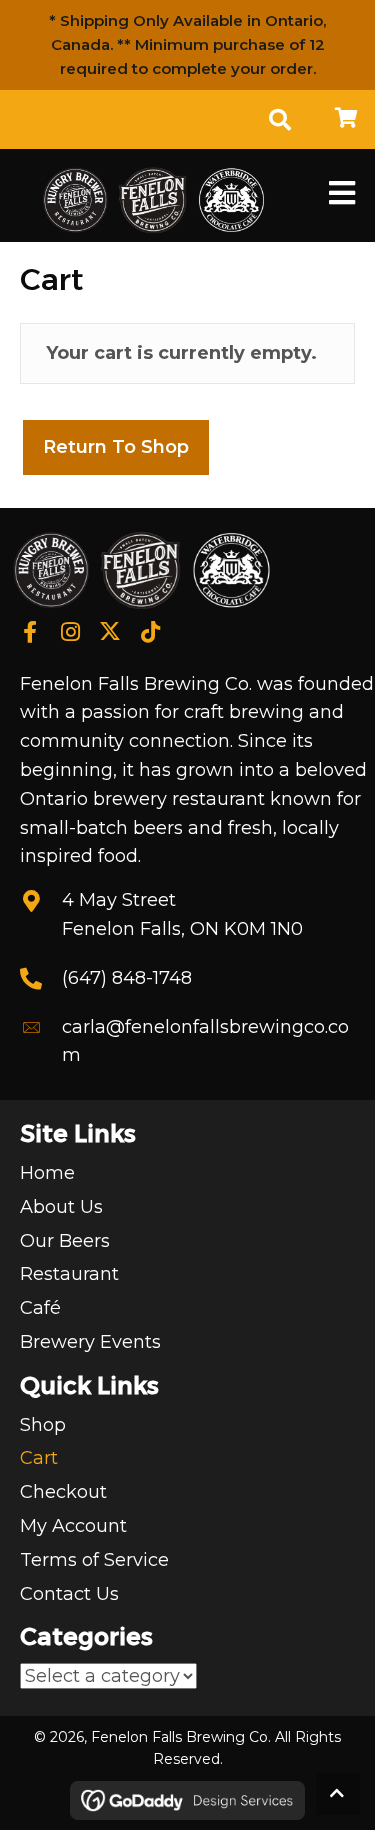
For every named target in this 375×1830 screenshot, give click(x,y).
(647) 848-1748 (127, 978)
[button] (30, 633)
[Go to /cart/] (345, 119)
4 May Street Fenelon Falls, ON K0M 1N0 (182, 914)
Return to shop (116, 447)
